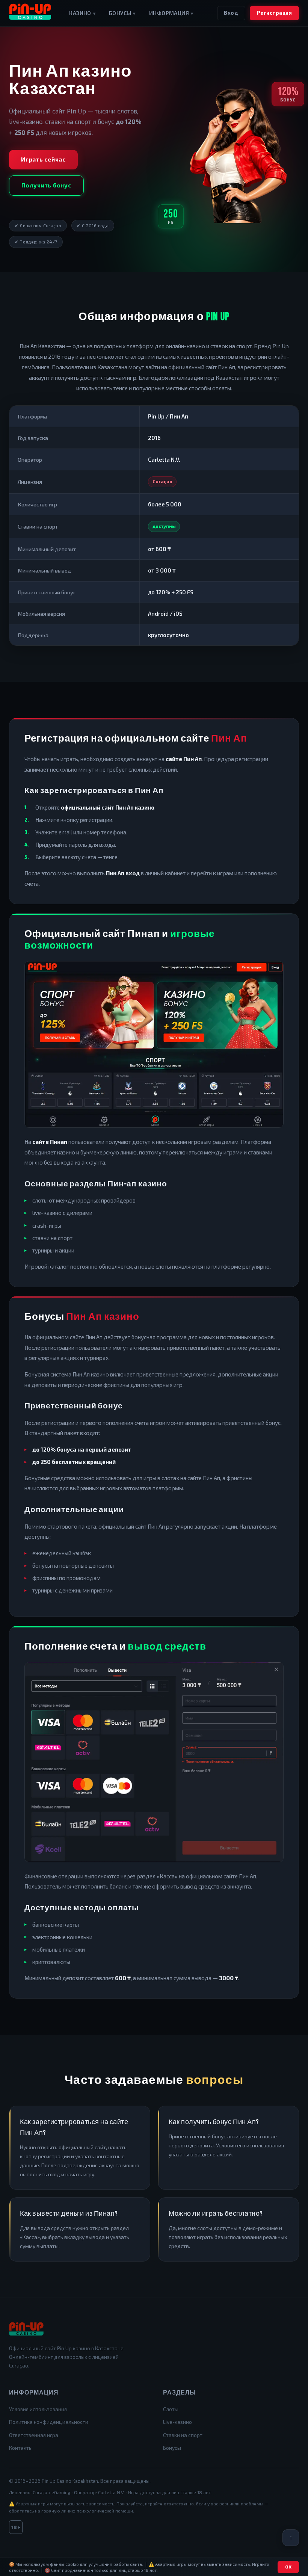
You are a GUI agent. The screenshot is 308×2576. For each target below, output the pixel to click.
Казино (82, 13)
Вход (231, 13)
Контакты (21, 2448)
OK (288, 2567)
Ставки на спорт (183, 2435)
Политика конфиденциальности (49, 2422)
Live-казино (177, 2422)
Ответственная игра (34, 2435)
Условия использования (38, 2409)
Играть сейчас (43, 159)
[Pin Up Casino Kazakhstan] (30, 13)
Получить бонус (46, 185)
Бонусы (122, 13)
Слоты (171, 2409)
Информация (171, 13)
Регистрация (275, 13)
